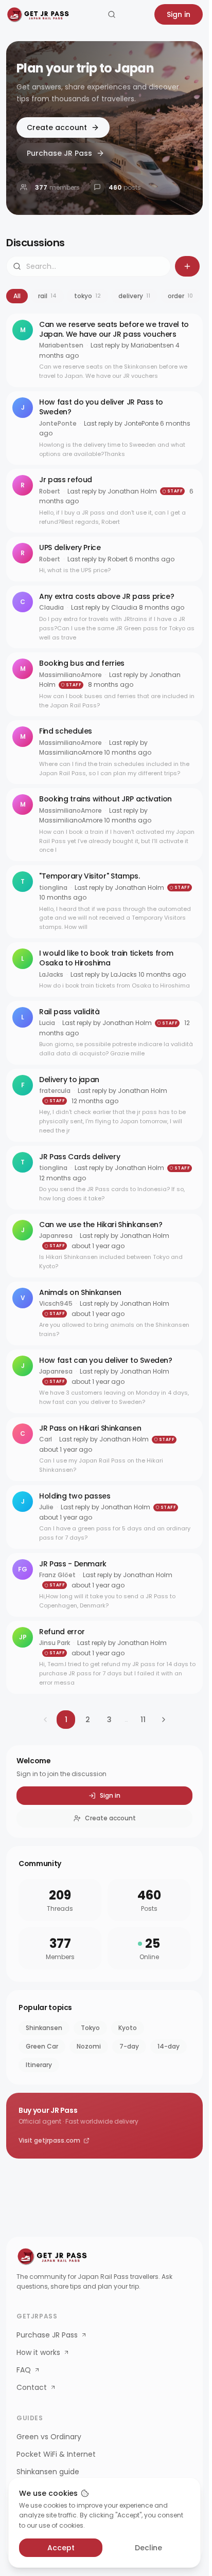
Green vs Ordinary (49, 2437)
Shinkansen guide (48, 2472)
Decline (148, 2548)
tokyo (87, 296)
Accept (61, 2548)
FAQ (24, 2370)
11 (143, 1720)
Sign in (179, 14)
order (180, 296)
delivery (134, 296)
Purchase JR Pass (59, 153)
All (17, 296)
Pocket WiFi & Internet (56, 2454)
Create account (57, 127)
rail (47, 296)
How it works (38, 2352)
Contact (32, 2387)
